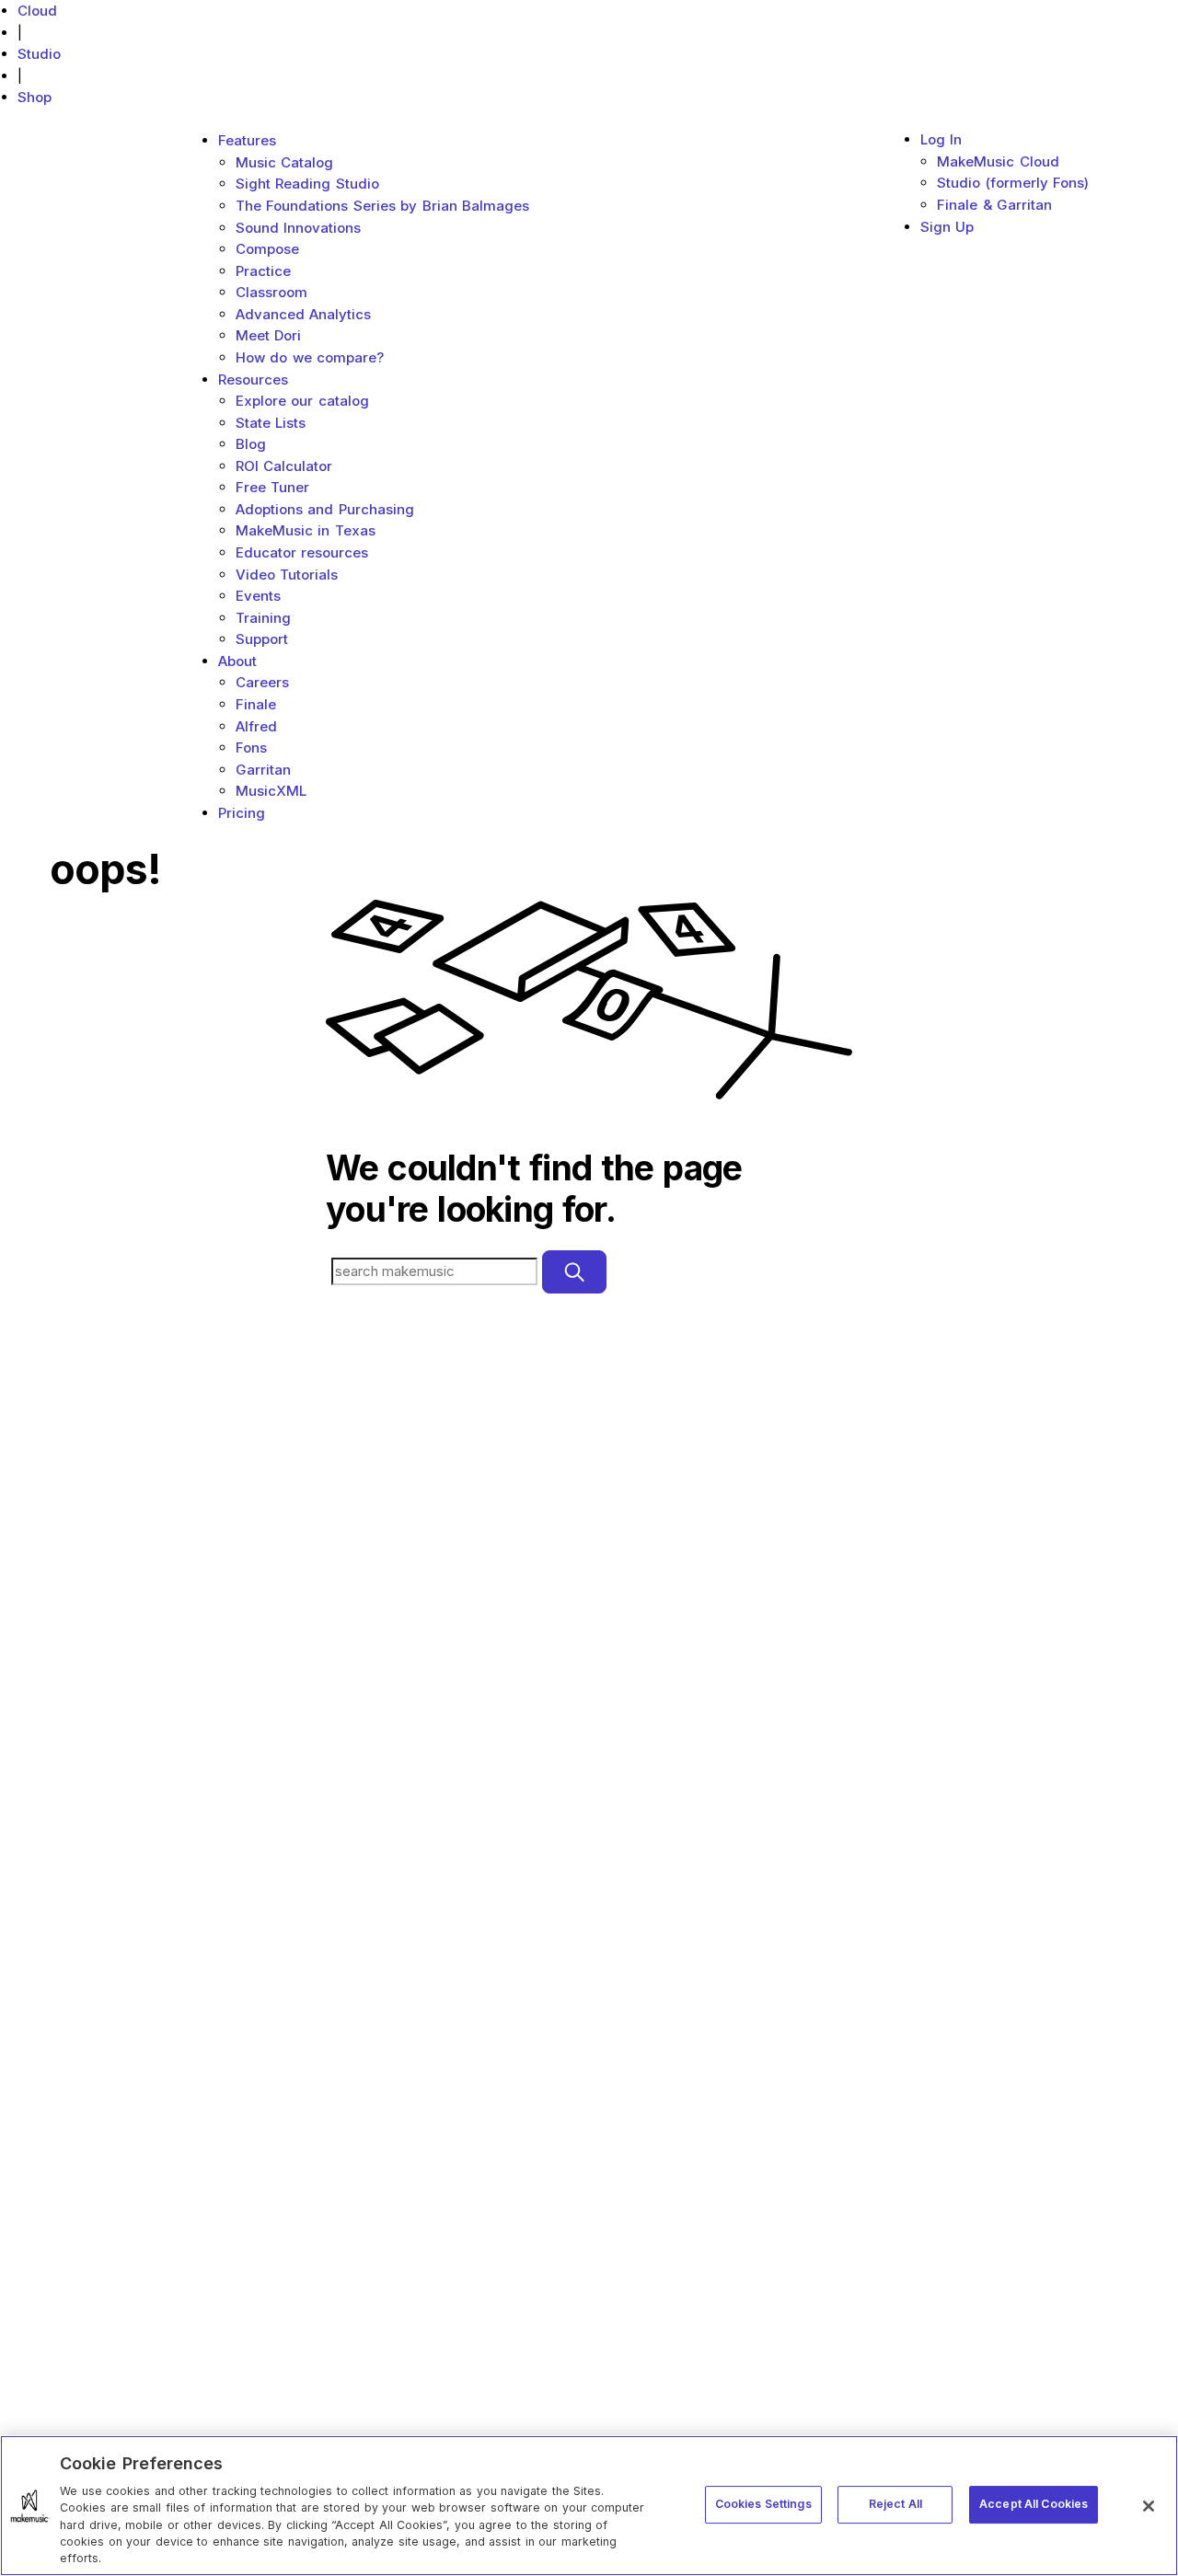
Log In (941, 139)
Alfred (256, 726)
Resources (253, 379)
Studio (39, 54)
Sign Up (947, 227)
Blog (251, 444)
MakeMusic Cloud (998, 161)
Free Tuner (273, 487)
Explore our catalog (302, 401)
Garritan (263, 770)
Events (258, 596)
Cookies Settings (763, 2504)
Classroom (271, 292)
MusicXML (271, 791)
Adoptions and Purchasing (325, 509)
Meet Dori (269, 335)
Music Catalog (285, 162)
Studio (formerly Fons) (1013, 183)
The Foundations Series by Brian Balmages (383, 206)
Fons (251, 747)
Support (262, 639)
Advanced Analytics (304, 314)
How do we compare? (310, 357)
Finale (256, 704)
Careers (262, 682)
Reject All (895, 2504)
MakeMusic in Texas (306, 530)
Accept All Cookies (1034, 2504)
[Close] (1149, 2506)
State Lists (271, 423)
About (237, 661)
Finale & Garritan (994, 205)
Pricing (242, 813)
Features (247, 140)
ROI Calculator (284, 466)
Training (263, 618)
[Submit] (574, 1272)
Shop (35, 97)
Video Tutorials (287, 575)
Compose (267, 249)
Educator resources (302, 552)
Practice (263, 271)
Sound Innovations (299, 228)
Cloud (37, 11)
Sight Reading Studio (307, 184)
